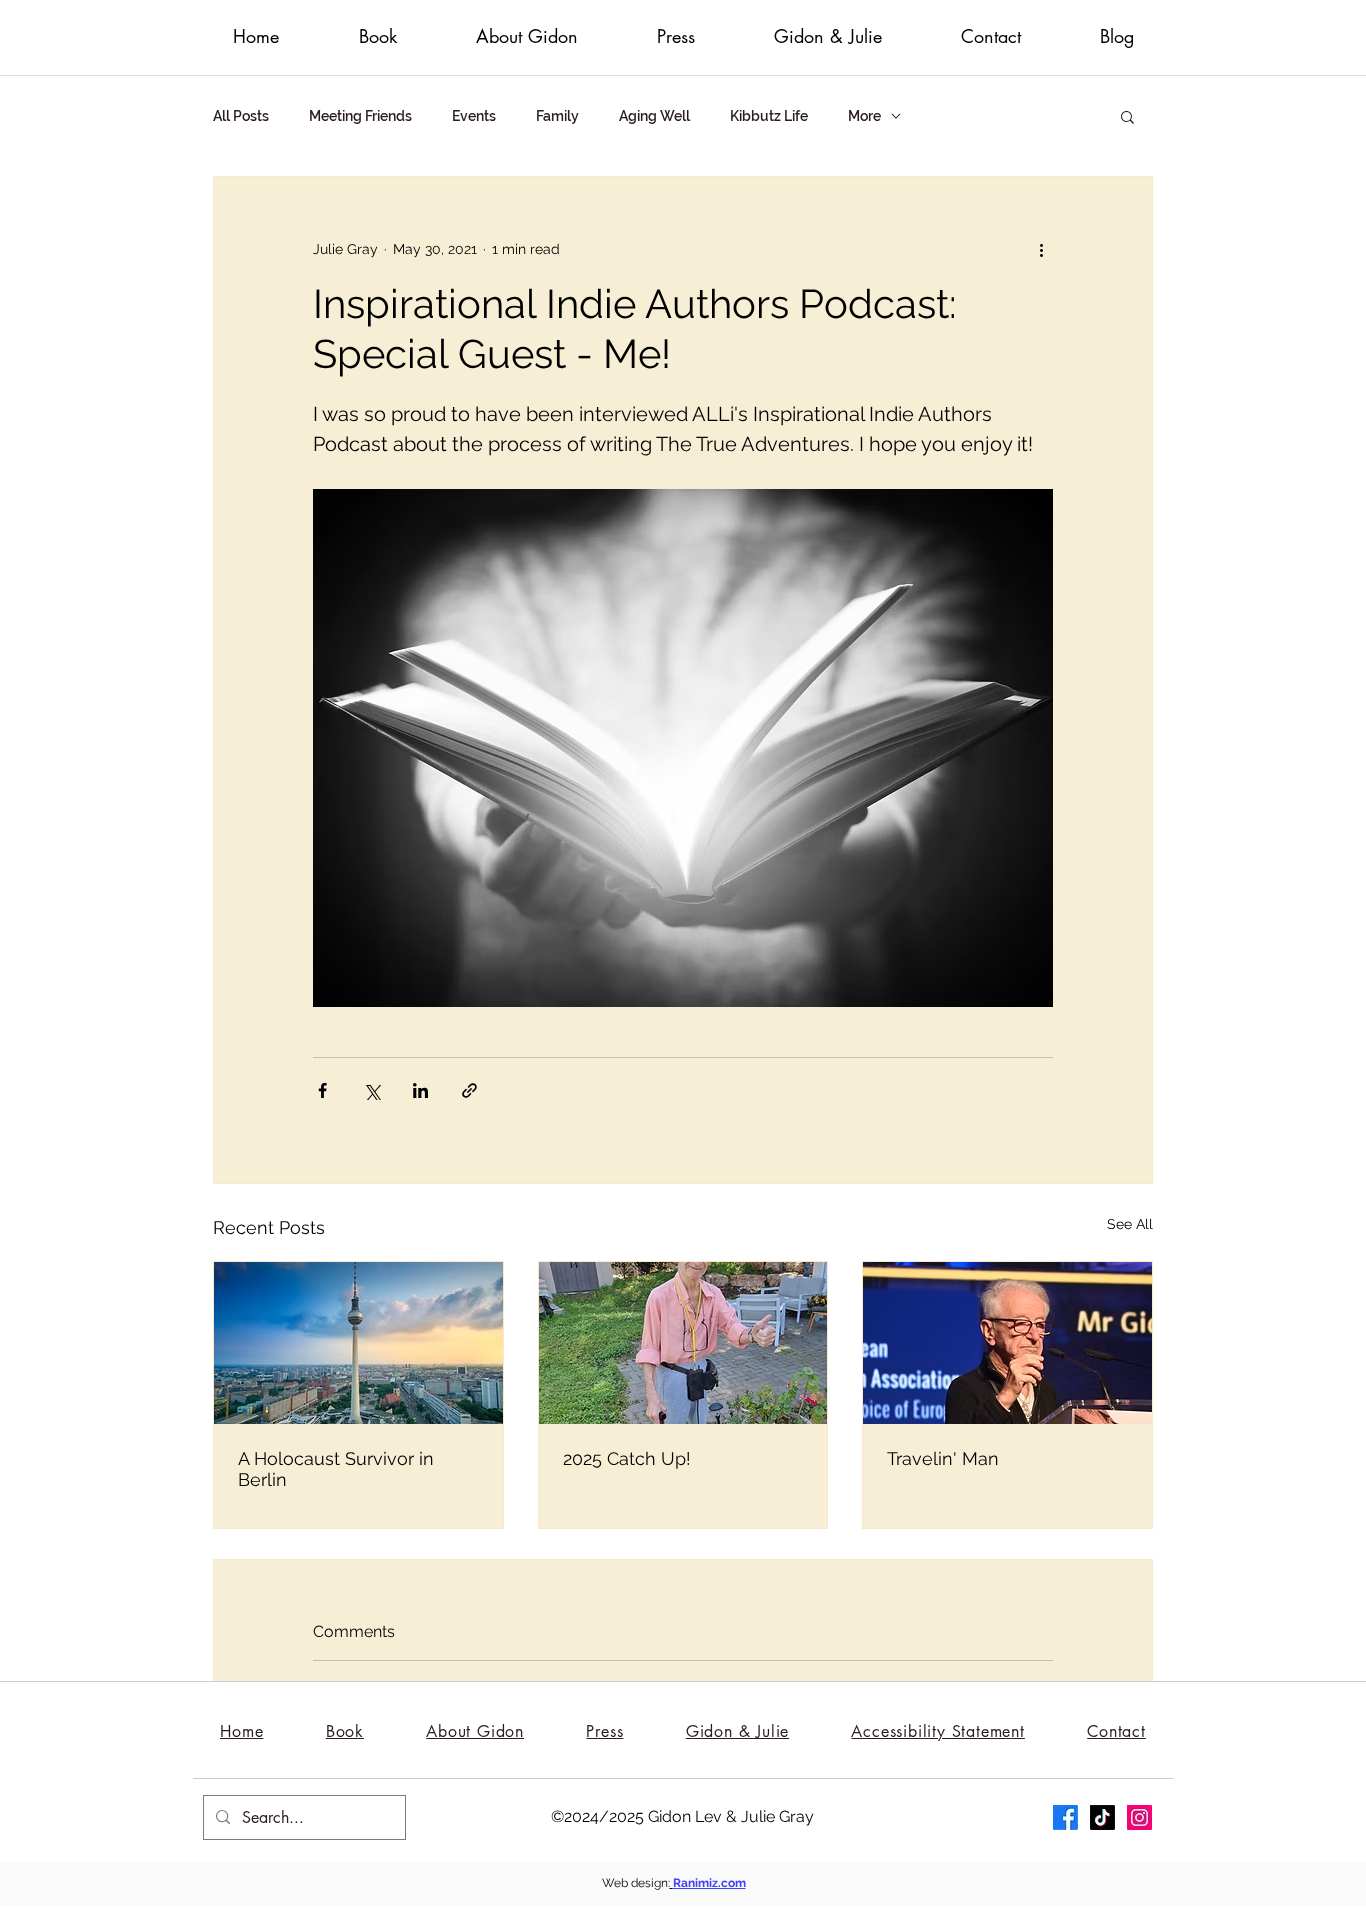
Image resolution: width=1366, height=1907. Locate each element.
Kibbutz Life (769, 116)
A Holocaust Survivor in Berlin (336, 1469)
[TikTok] (1102, 1817)
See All (1130, 1224)
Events (474, 116)
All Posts (241, 116)
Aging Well (654, 116)
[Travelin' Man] (1007, 1343)
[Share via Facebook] (322, 1090)
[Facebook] (1065, 1817)
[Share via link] (469, 1090)
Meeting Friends (360, 116)
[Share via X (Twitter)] (371, 1090)
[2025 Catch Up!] (683, 1343)
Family (557, 116)
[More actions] (1041, 249)
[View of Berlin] (358, 1343)
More (864, 116)
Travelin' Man (943, 1458)
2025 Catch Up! (627, 1458)
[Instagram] (1139, 1817)
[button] (1127, 116)
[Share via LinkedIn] (420, 1090)
